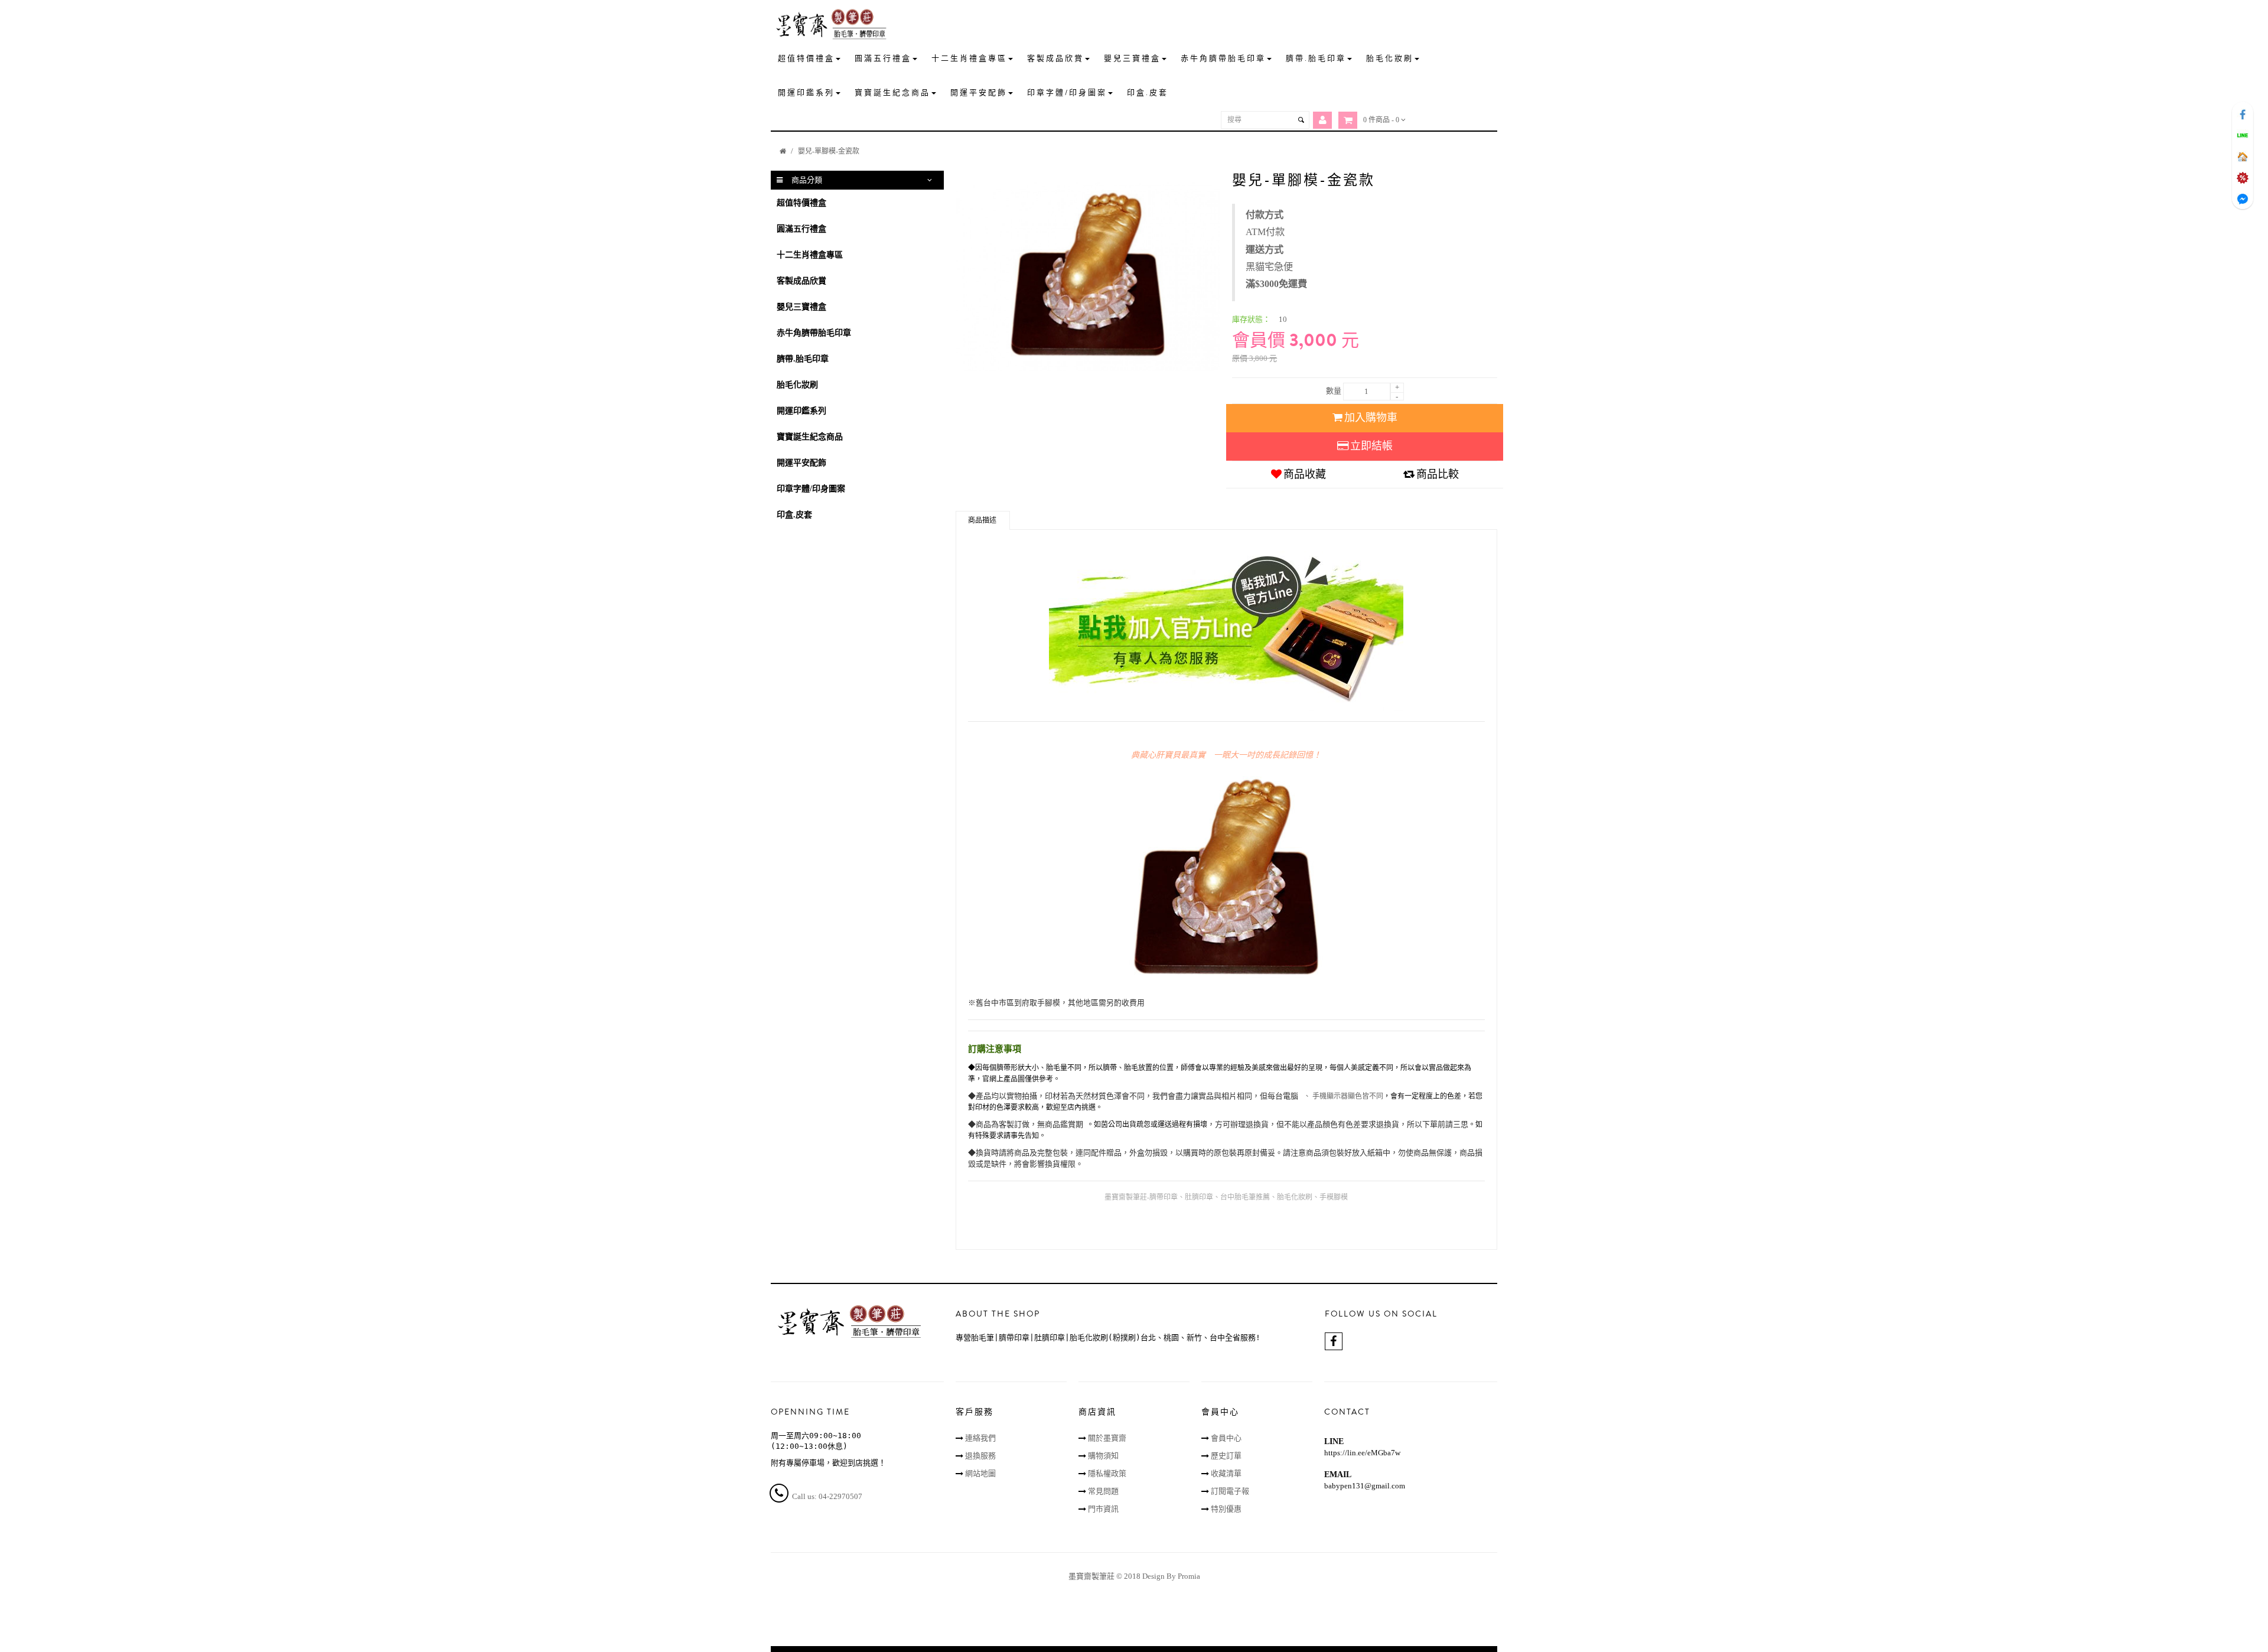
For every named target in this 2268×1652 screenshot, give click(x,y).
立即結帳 (1371, 446)
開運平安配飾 (801, 463)
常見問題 (1103, 1491)
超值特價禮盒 (801, 203)
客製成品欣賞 (801, 281)
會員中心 (1226, 1438)
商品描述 (982, 521)
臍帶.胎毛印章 (803, 359)
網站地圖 (980, 1473)
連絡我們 (980, 1438)
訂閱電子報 (1230, 1491)
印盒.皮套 (794, 515)
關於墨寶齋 (1107, 1438)
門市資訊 (1103, 1509)
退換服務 (980, 1456)
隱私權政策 (1107, 1473)
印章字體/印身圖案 (811, 489)
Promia (1189, 1576)
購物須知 (1103, 1456)
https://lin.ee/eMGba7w (1362, 1453)
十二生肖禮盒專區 (810, 255)
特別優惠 (1226, 1509)
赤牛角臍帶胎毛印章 (814, 333)
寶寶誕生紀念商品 (810, 437)
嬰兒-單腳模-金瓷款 (829, 151)
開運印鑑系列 (801, 411)
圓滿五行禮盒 (801, 229)
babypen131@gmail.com (1365, 1486)
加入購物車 (1371, 418)
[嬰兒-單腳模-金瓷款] (1088, 277)
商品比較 (1438, 474)
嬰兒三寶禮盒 (801, 307)
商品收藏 (1305, 474)
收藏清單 (1226, 1473)
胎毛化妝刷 (797, 385)
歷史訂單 (1226, 1456)
